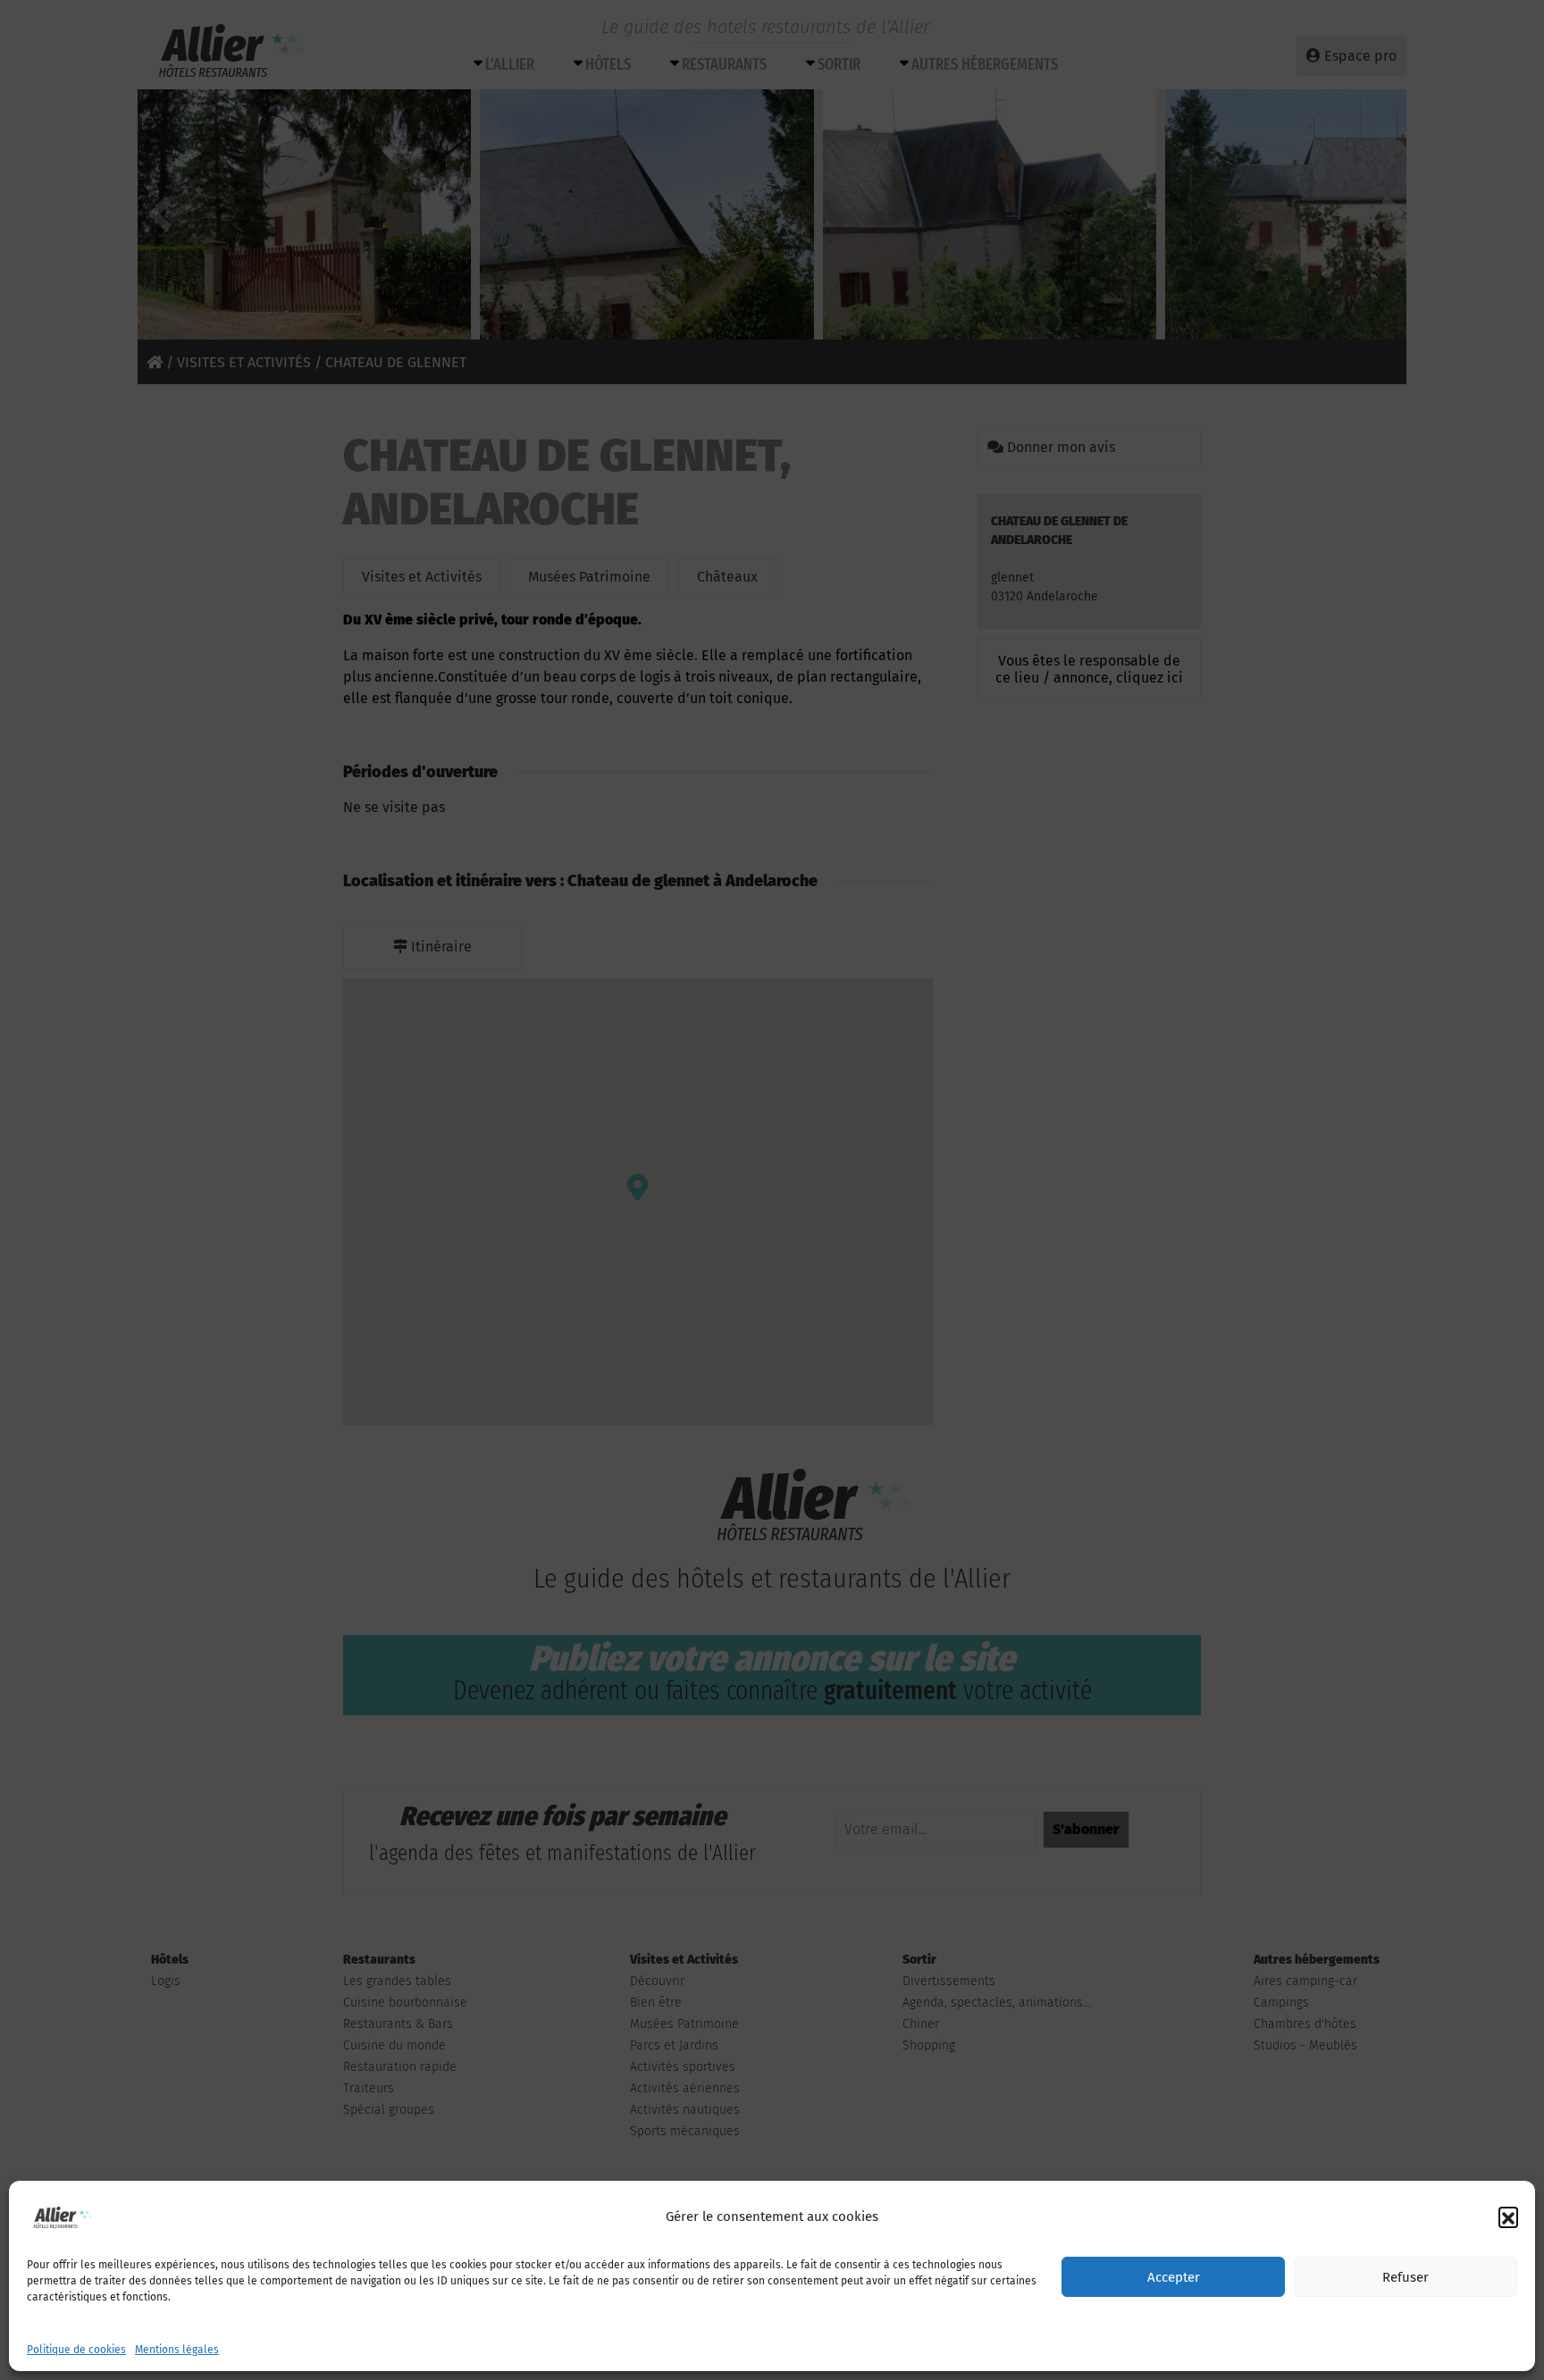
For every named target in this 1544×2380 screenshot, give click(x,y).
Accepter (1174, 2277)
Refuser (1406, 2277)
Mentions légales (177, 2350)
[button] (1508, 2217)
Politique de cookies (76, 2350)
